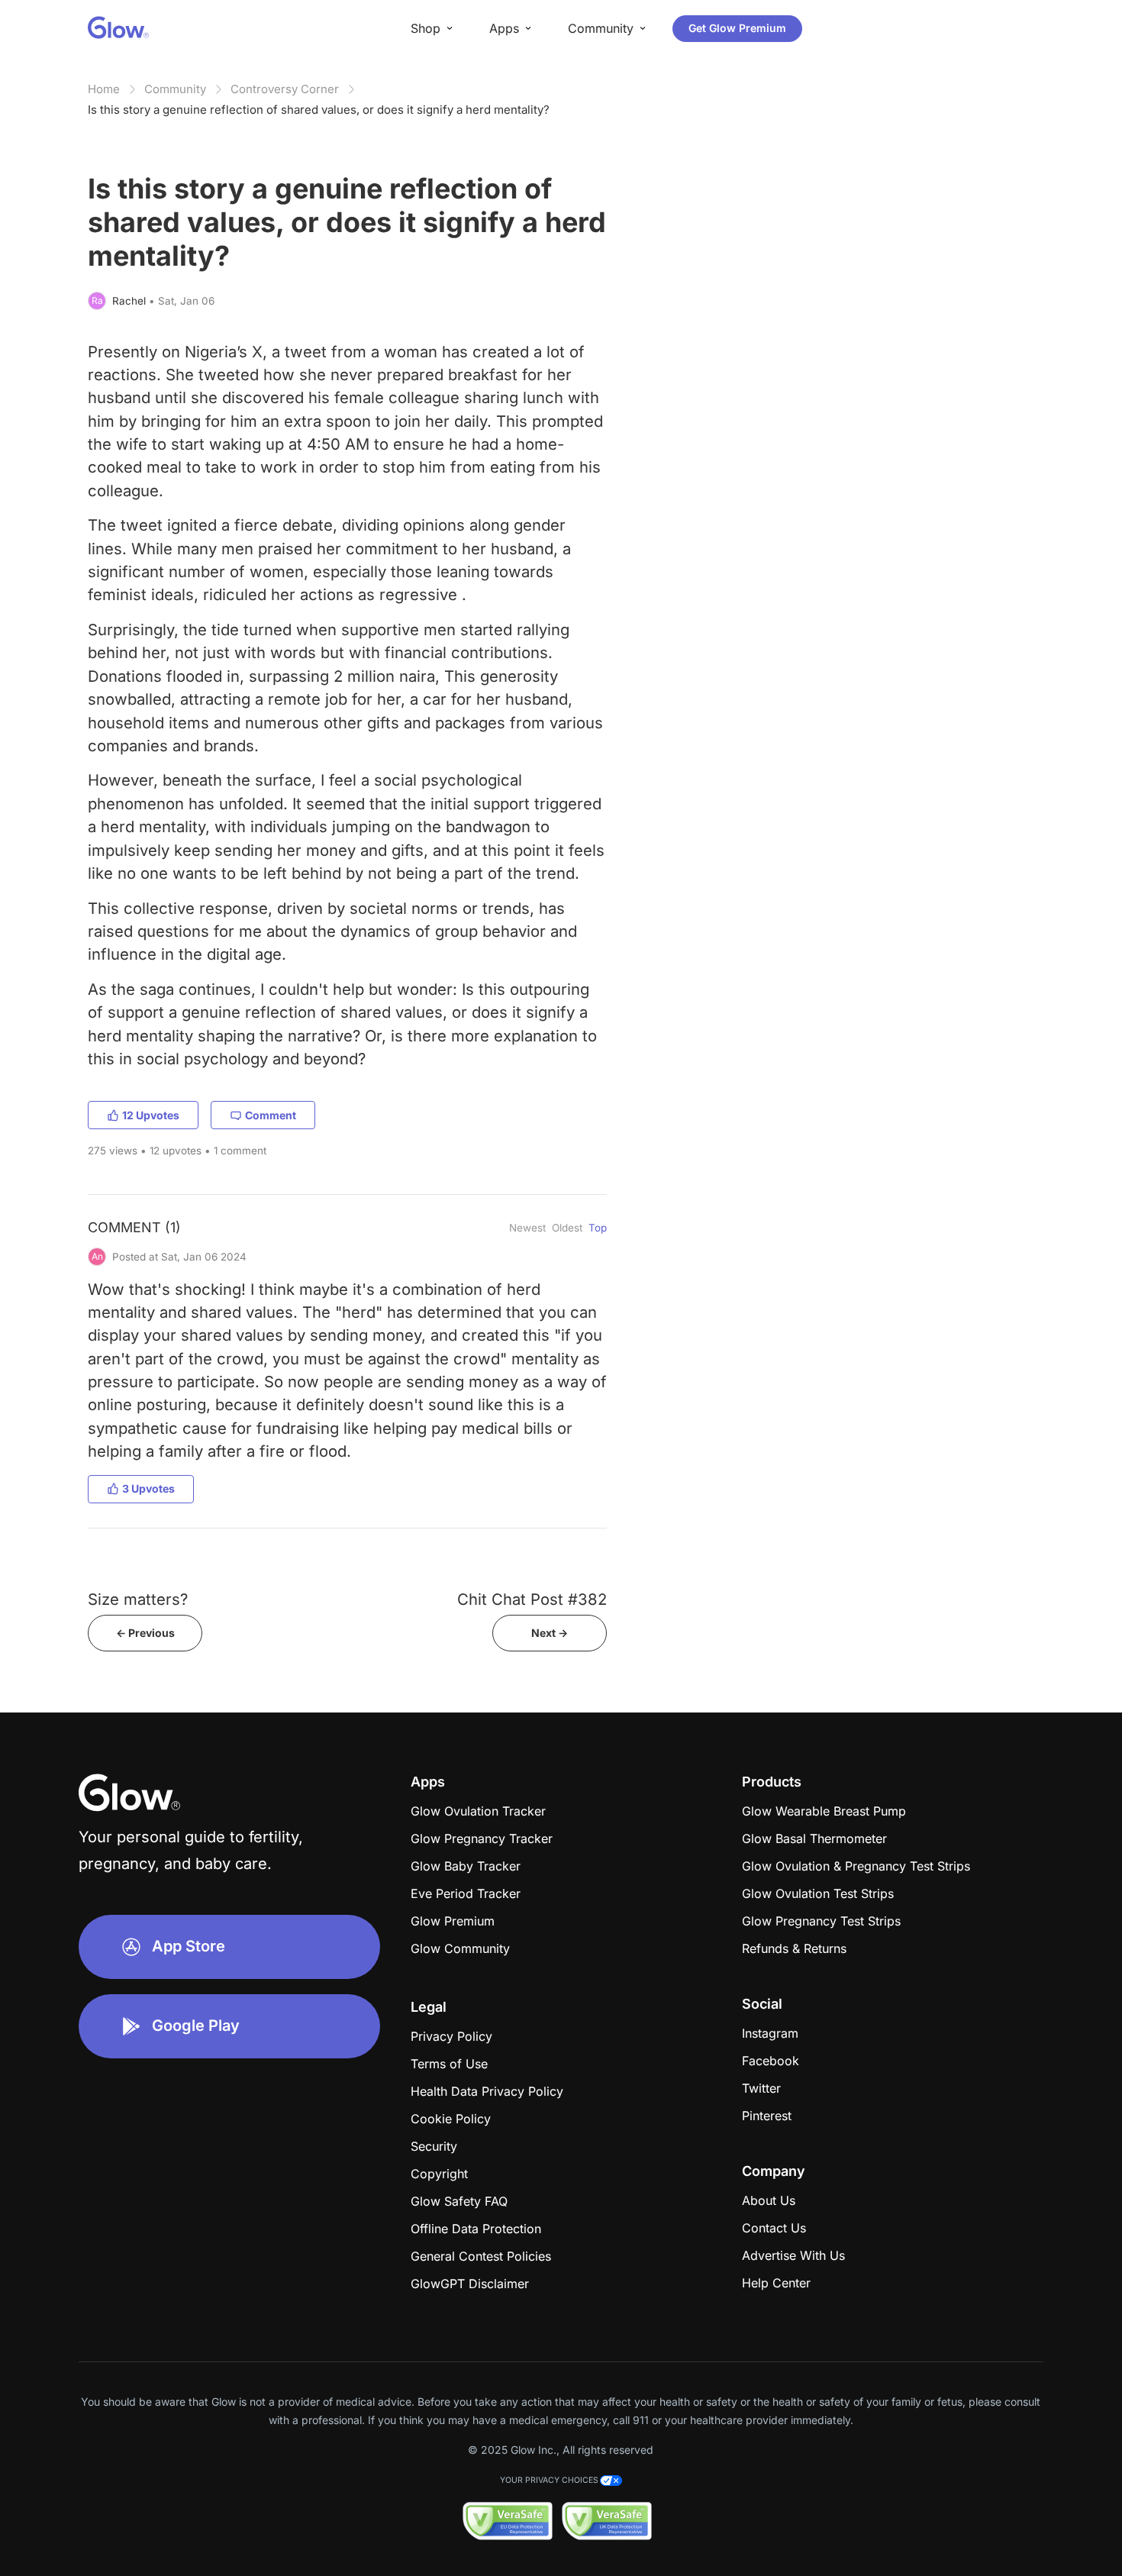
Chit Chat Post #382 (532, 1599)
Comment (271, 1115)
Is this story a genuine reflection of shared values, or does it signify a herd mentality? (319, 110)
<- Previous (145, 1633)
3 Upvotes (148, 1488)
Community (175, 89)
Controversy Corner (285, 89)
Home (104, 89)
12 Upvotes (151, 1115)
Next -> (550, 1633)
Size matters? (138, 1599)
